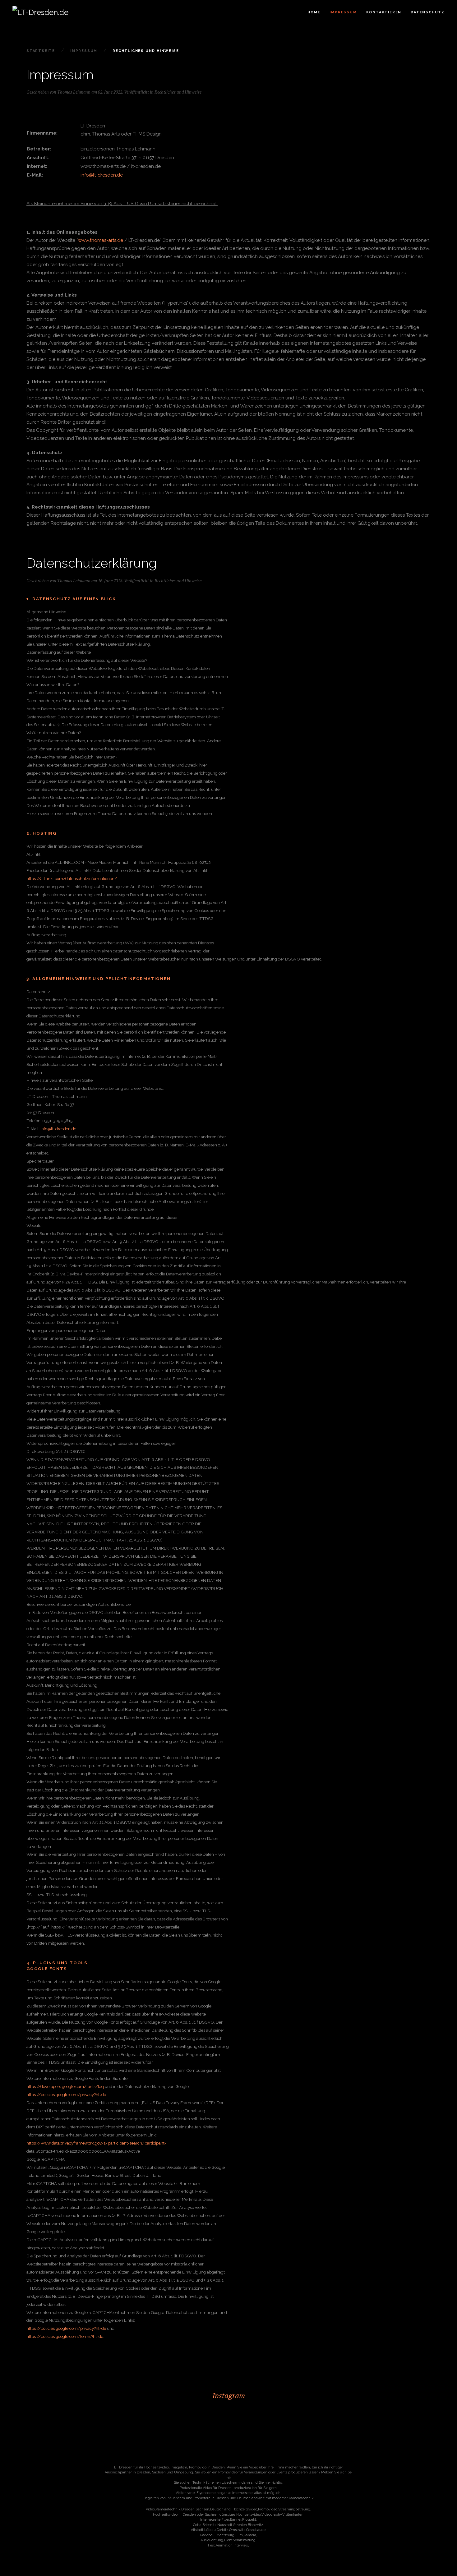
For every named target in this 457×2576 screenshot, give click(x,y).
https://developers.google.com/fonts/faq (65, 2086)
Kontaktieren (384, 12)
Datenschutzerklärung (92, 563)
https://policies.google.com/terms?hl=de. (65, 2336)
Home (314, 12)
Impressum (343, 12)
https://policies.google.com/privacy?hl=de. (67, 2094)
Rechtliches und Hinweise (178, 92)
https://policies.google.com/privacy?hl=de (66, 2328)
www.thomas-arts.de (101, 240)
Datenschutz (428, 12)
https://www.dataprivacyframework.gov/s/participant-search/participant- (96, 2143)
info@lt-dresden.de (102, 175)
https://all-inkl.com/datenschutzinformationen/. (72, 878)
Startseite (41, 51)
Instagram (229, 2395)
